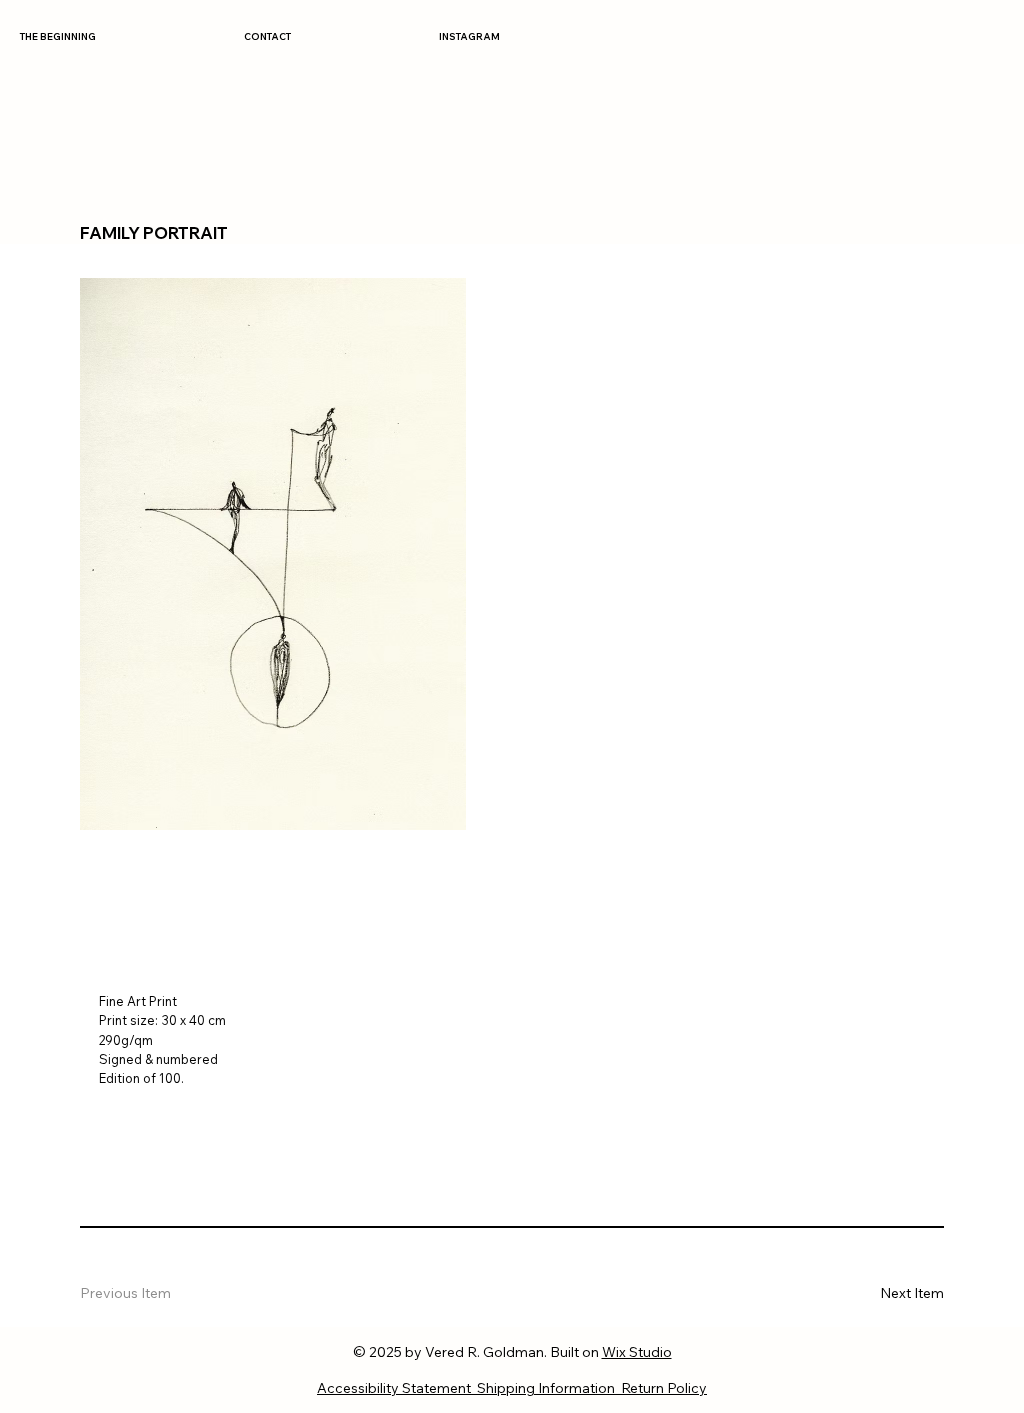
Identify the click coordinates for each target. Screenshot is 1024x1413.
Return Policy (664, 1388)
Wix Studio (637, 1352)
